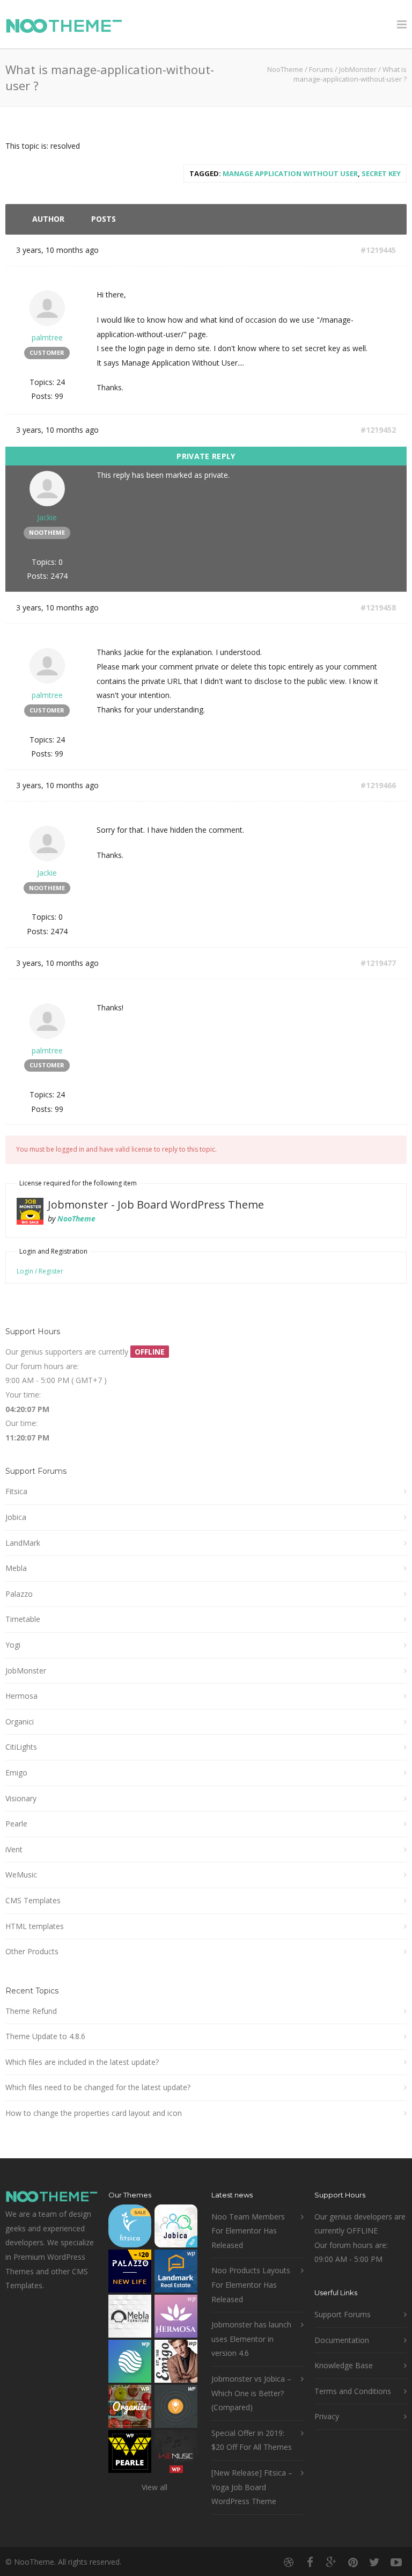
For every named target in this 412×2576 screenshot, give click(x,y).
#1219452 (378, 430)
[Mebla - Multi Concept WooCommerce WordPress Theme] (130, 2319)
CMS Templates (33, 1900)
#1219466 (378, 785)
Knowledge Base (344, 2365)
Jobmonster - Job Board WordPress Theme (156, 1205)
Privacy (327, 2416)
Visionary (21, 1798)
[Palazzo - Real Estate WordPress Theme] (130, 2273)
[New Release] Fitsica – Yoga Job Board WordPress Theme (252, 2487)
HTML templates (35, 1926)
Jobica (16, 1517)
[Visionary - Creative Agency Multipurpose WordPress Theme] (130, 2364)
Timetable (23, 1619)
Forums (321, 69)
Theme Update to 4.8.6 (45, 2036)
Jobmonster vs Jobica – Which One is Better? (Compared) (251, 2393)
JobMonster (358, 69)
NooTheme (285, 69)
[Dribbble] (289, 2562)
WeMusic (21, 1875)
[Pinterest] (353, 2562)
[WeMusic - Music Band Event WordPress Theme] (176, 2454)
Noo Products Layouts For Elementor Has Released (251, 2284)
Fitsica (16, 1491)
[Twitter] (374, 2562)
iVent (14, 1849)
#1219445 (378, 250)
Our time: (21, 1423)
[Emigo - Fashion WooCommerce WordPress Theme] (176, 2364)
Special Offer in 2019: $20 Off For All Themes (252, 2440)
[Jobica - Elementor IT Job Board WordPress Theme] (176, 2228)
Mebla (16, 1568)
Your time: (23, 1395)
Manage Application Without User (290, 173)
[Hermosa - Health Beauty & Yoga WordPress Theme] (176, 2319)
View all (154, 2487)
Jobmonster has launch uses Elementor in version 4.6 (251, 2339)
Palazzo (19, 1594)
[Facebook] (310, 2562)
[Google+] (332, 2562)
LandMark (23, 1543)
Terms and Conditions (353, 2391)
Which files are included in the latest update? (82, 2062)
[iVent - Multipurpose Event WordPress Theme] (176, 2409)
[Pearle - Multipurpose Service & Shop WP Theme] (130, 2454)
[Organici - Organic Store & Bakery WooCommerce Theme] (130, 2409)
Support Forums (343, 2314)
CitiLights (21, 1747)
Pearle (16, 1824)
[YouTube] (396, 2562)
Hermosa (21, 1696)
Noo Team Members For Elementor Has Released (248, 2231)
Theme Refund (31, 2011)
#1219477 (378, 963)
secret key (381, 173)
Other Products (32, 1951)
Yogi (13, 1645)
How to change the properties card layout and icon (94, 2113)
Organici (20, 1722)
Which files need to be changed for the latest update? (98, 2087)
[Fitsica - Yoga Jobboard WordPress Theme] (130, 2228)
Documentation (342, 2340)
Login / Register (40, 1271)
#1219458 (378, 607)
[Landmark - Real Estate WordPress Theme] (176, 2273)
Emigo (16, 1773)
